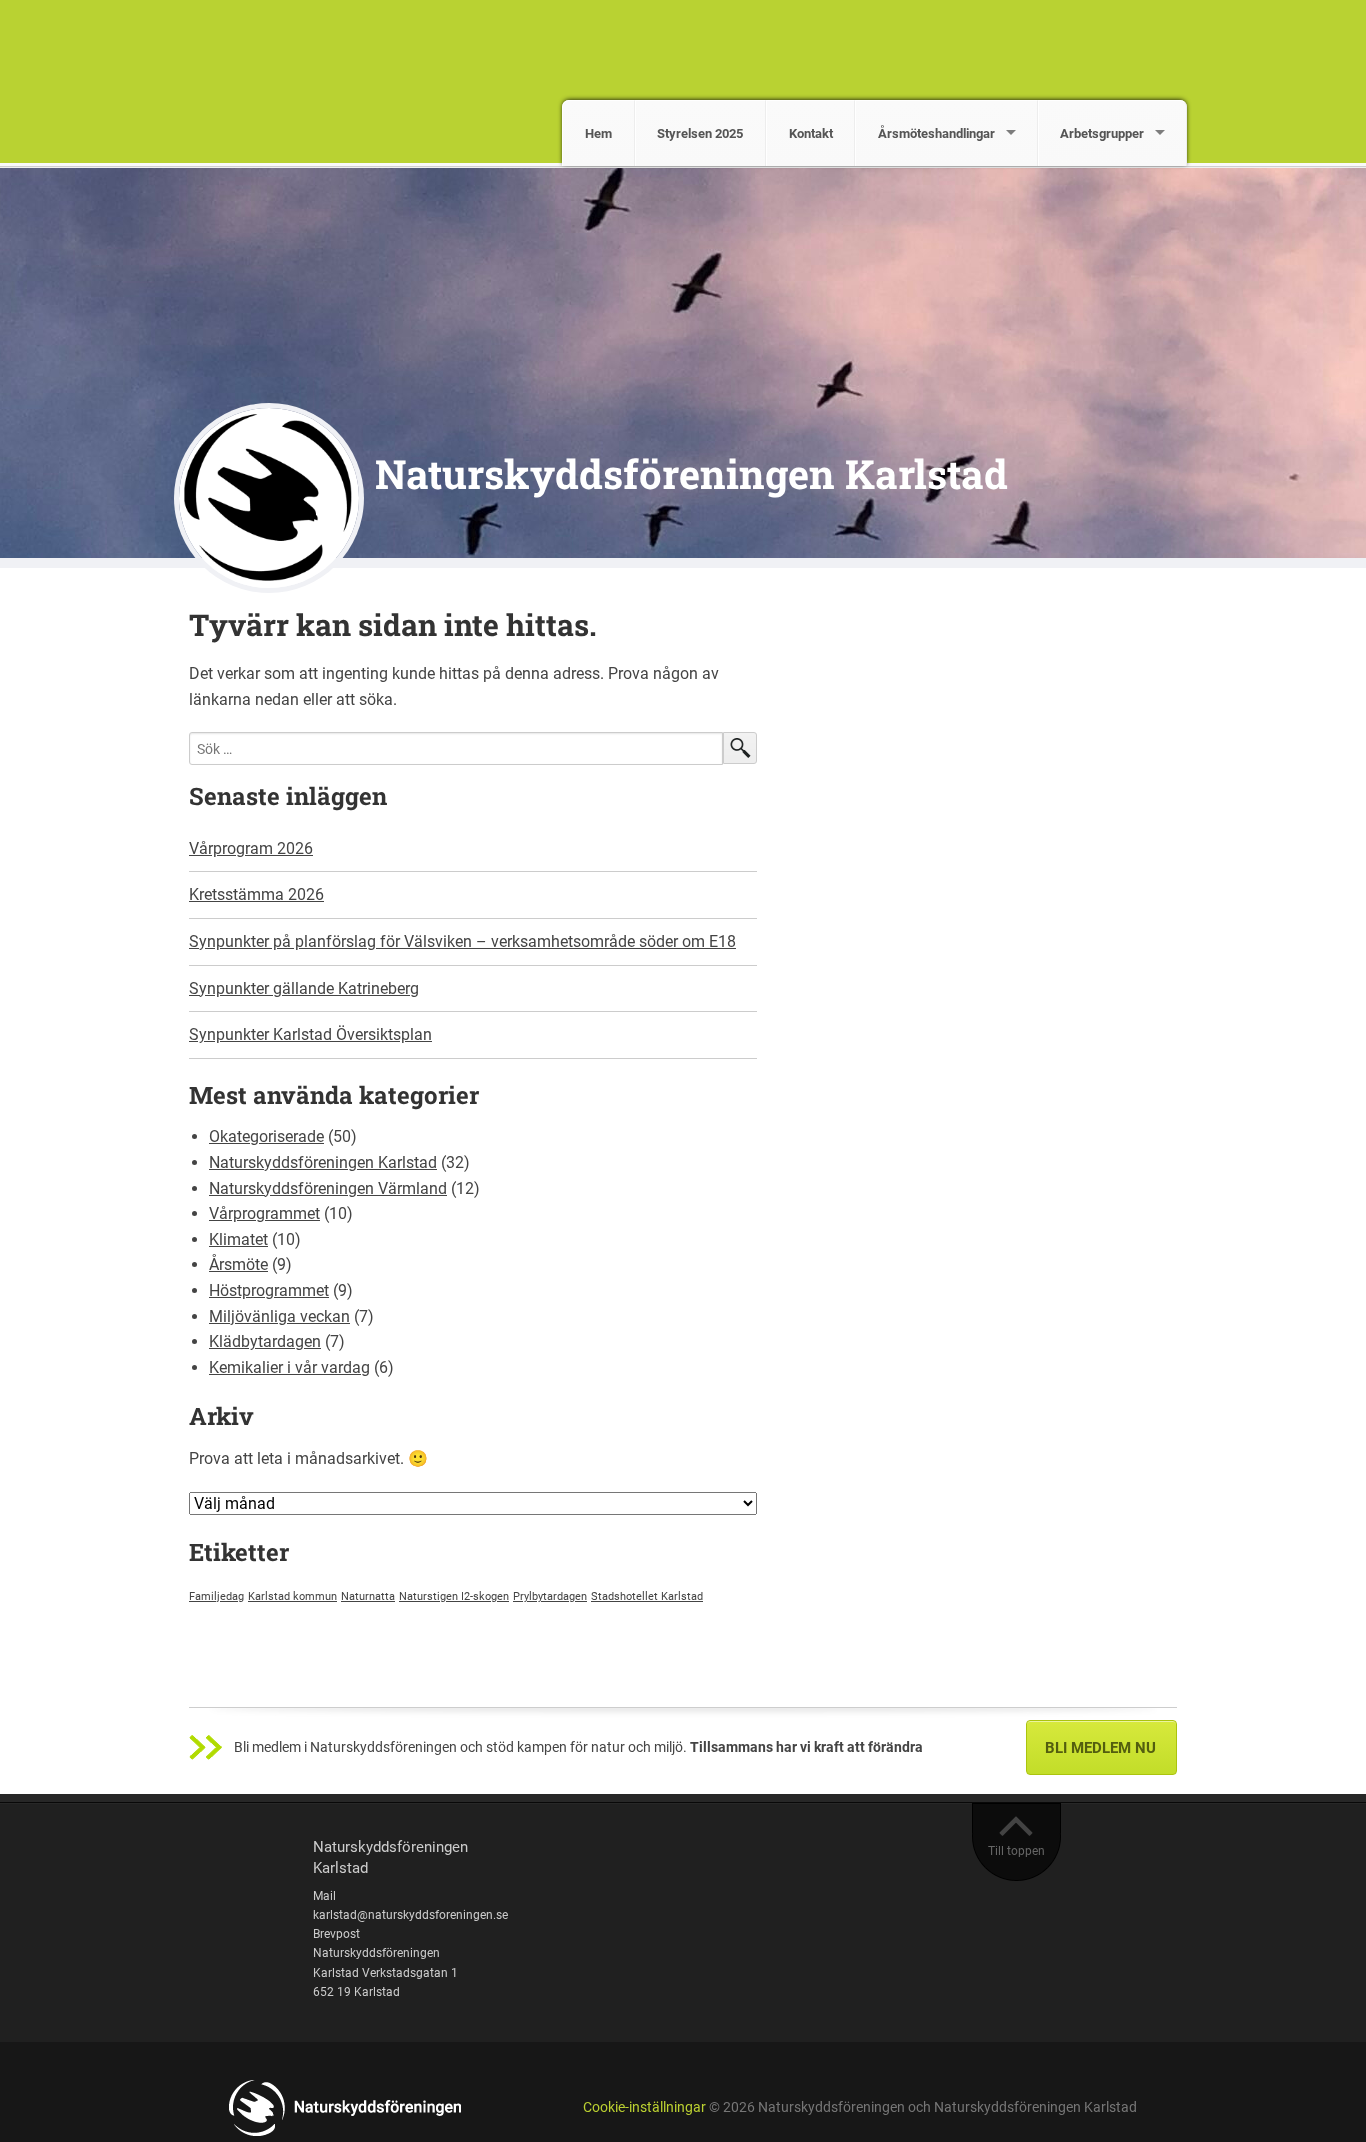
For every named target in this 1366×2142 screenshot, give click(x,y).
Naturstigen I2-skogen (454, 1596)
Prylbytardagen (550, 1596)
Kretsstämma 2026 (256, 894)
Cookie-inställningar (644, 2107)
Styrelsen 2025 (700, 133)
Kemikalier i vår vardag (289, 1367)
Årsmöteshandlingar (936, 133)
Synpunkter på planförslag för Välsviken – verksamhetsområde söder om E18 (462, 941)
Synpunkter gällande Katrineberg (304, 988)
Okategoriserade (266, 1136)
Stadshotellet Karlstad (647, 1596)
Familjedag (216, 1596)
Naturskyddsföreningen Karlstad (691, 473)
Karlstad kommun (292, 1596)
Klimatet (238, 1239)
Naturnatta (368, 1596)
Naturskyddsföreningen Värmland (328, 1188)
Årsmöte (238, 1264)
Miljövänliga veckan (279, 1316)
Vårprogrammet (264, 1213)
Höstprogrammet (269, 1290)
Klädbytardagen (265, 1341)
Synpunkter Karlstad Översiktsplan (310, 1034)
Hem (598, 133)
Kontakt (811, 133)
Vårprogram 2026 (251, 848)
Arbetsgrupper (1102, 133)
